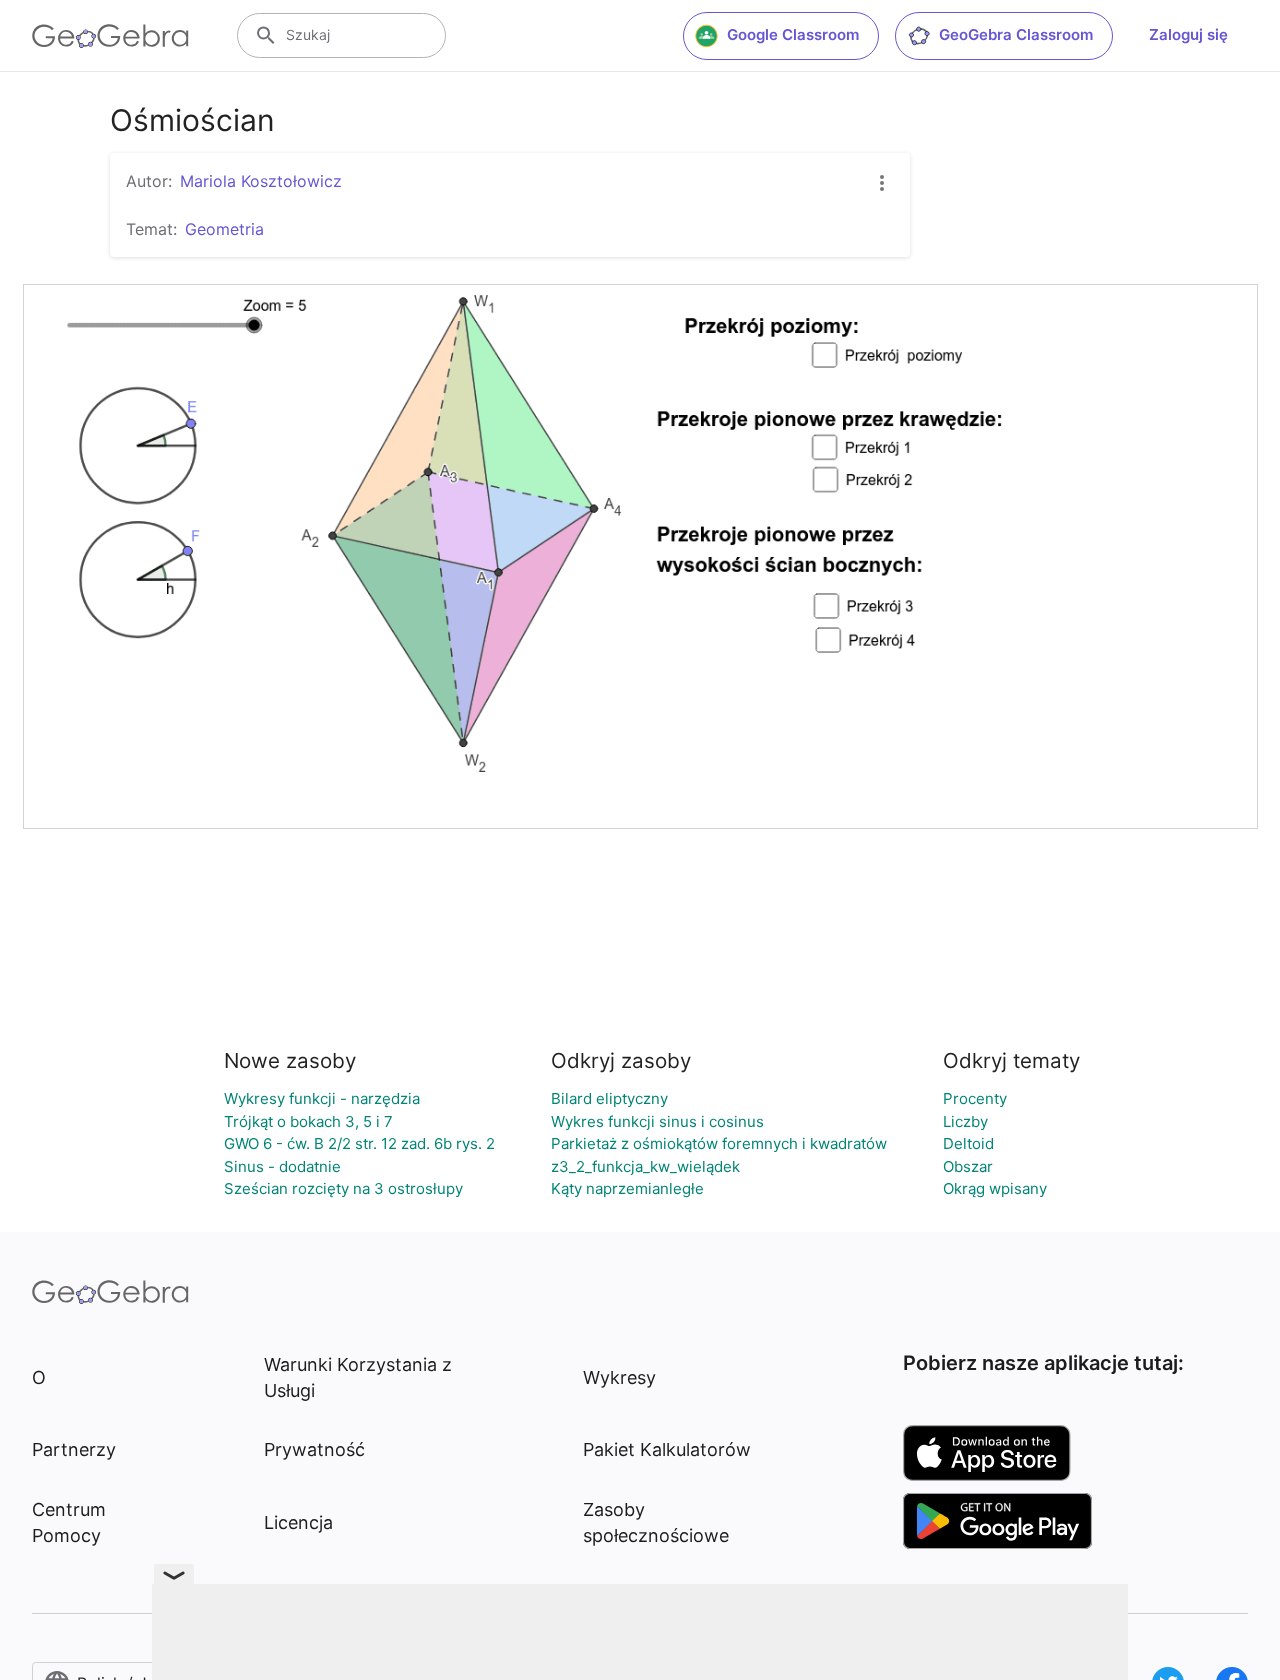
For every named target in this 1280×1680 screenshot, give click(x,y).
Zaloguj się (1188, 34)
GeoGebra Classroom (1016, 34)
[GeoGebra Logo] (110, 36)
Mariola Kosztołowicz (261, 181)
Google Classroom (793, 34)
